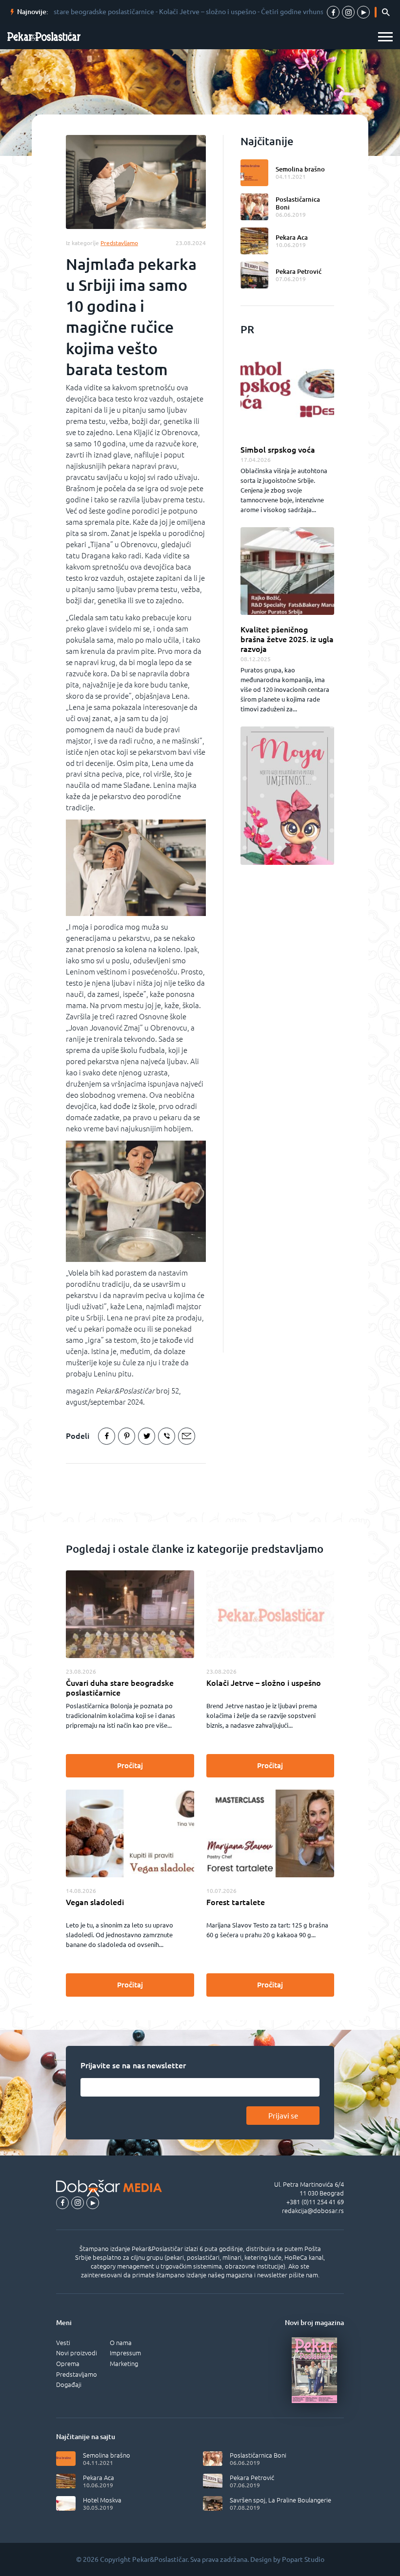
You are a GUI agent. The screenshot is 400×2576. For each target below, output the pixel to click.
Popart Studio (303, 2559)
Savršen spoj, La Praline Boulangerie (280, 2500)
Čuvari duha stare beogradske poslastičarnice (120, 1688)
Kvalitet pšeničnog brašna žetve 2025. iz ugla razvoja (287, 639)
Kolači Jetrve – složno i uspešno (264, 1683)
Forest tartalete (236, 1902)
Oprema (68, 2364)
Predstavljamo (77, 2374)
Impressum (125, 2353)
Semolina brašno (300, 169)
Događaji (69, 2385)
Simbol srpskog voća (278, 450)
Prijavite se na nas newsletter (133, 2065)
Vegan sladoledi (95, 1902)
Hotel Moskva (102, 2500)
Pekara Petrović (299, 271)
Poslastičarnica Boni (298, 203)
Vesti (63, 2343)
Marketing (124, 2364)
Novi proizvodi (77, 2353)
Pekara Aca (292, 237)
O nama (121, 2343)
